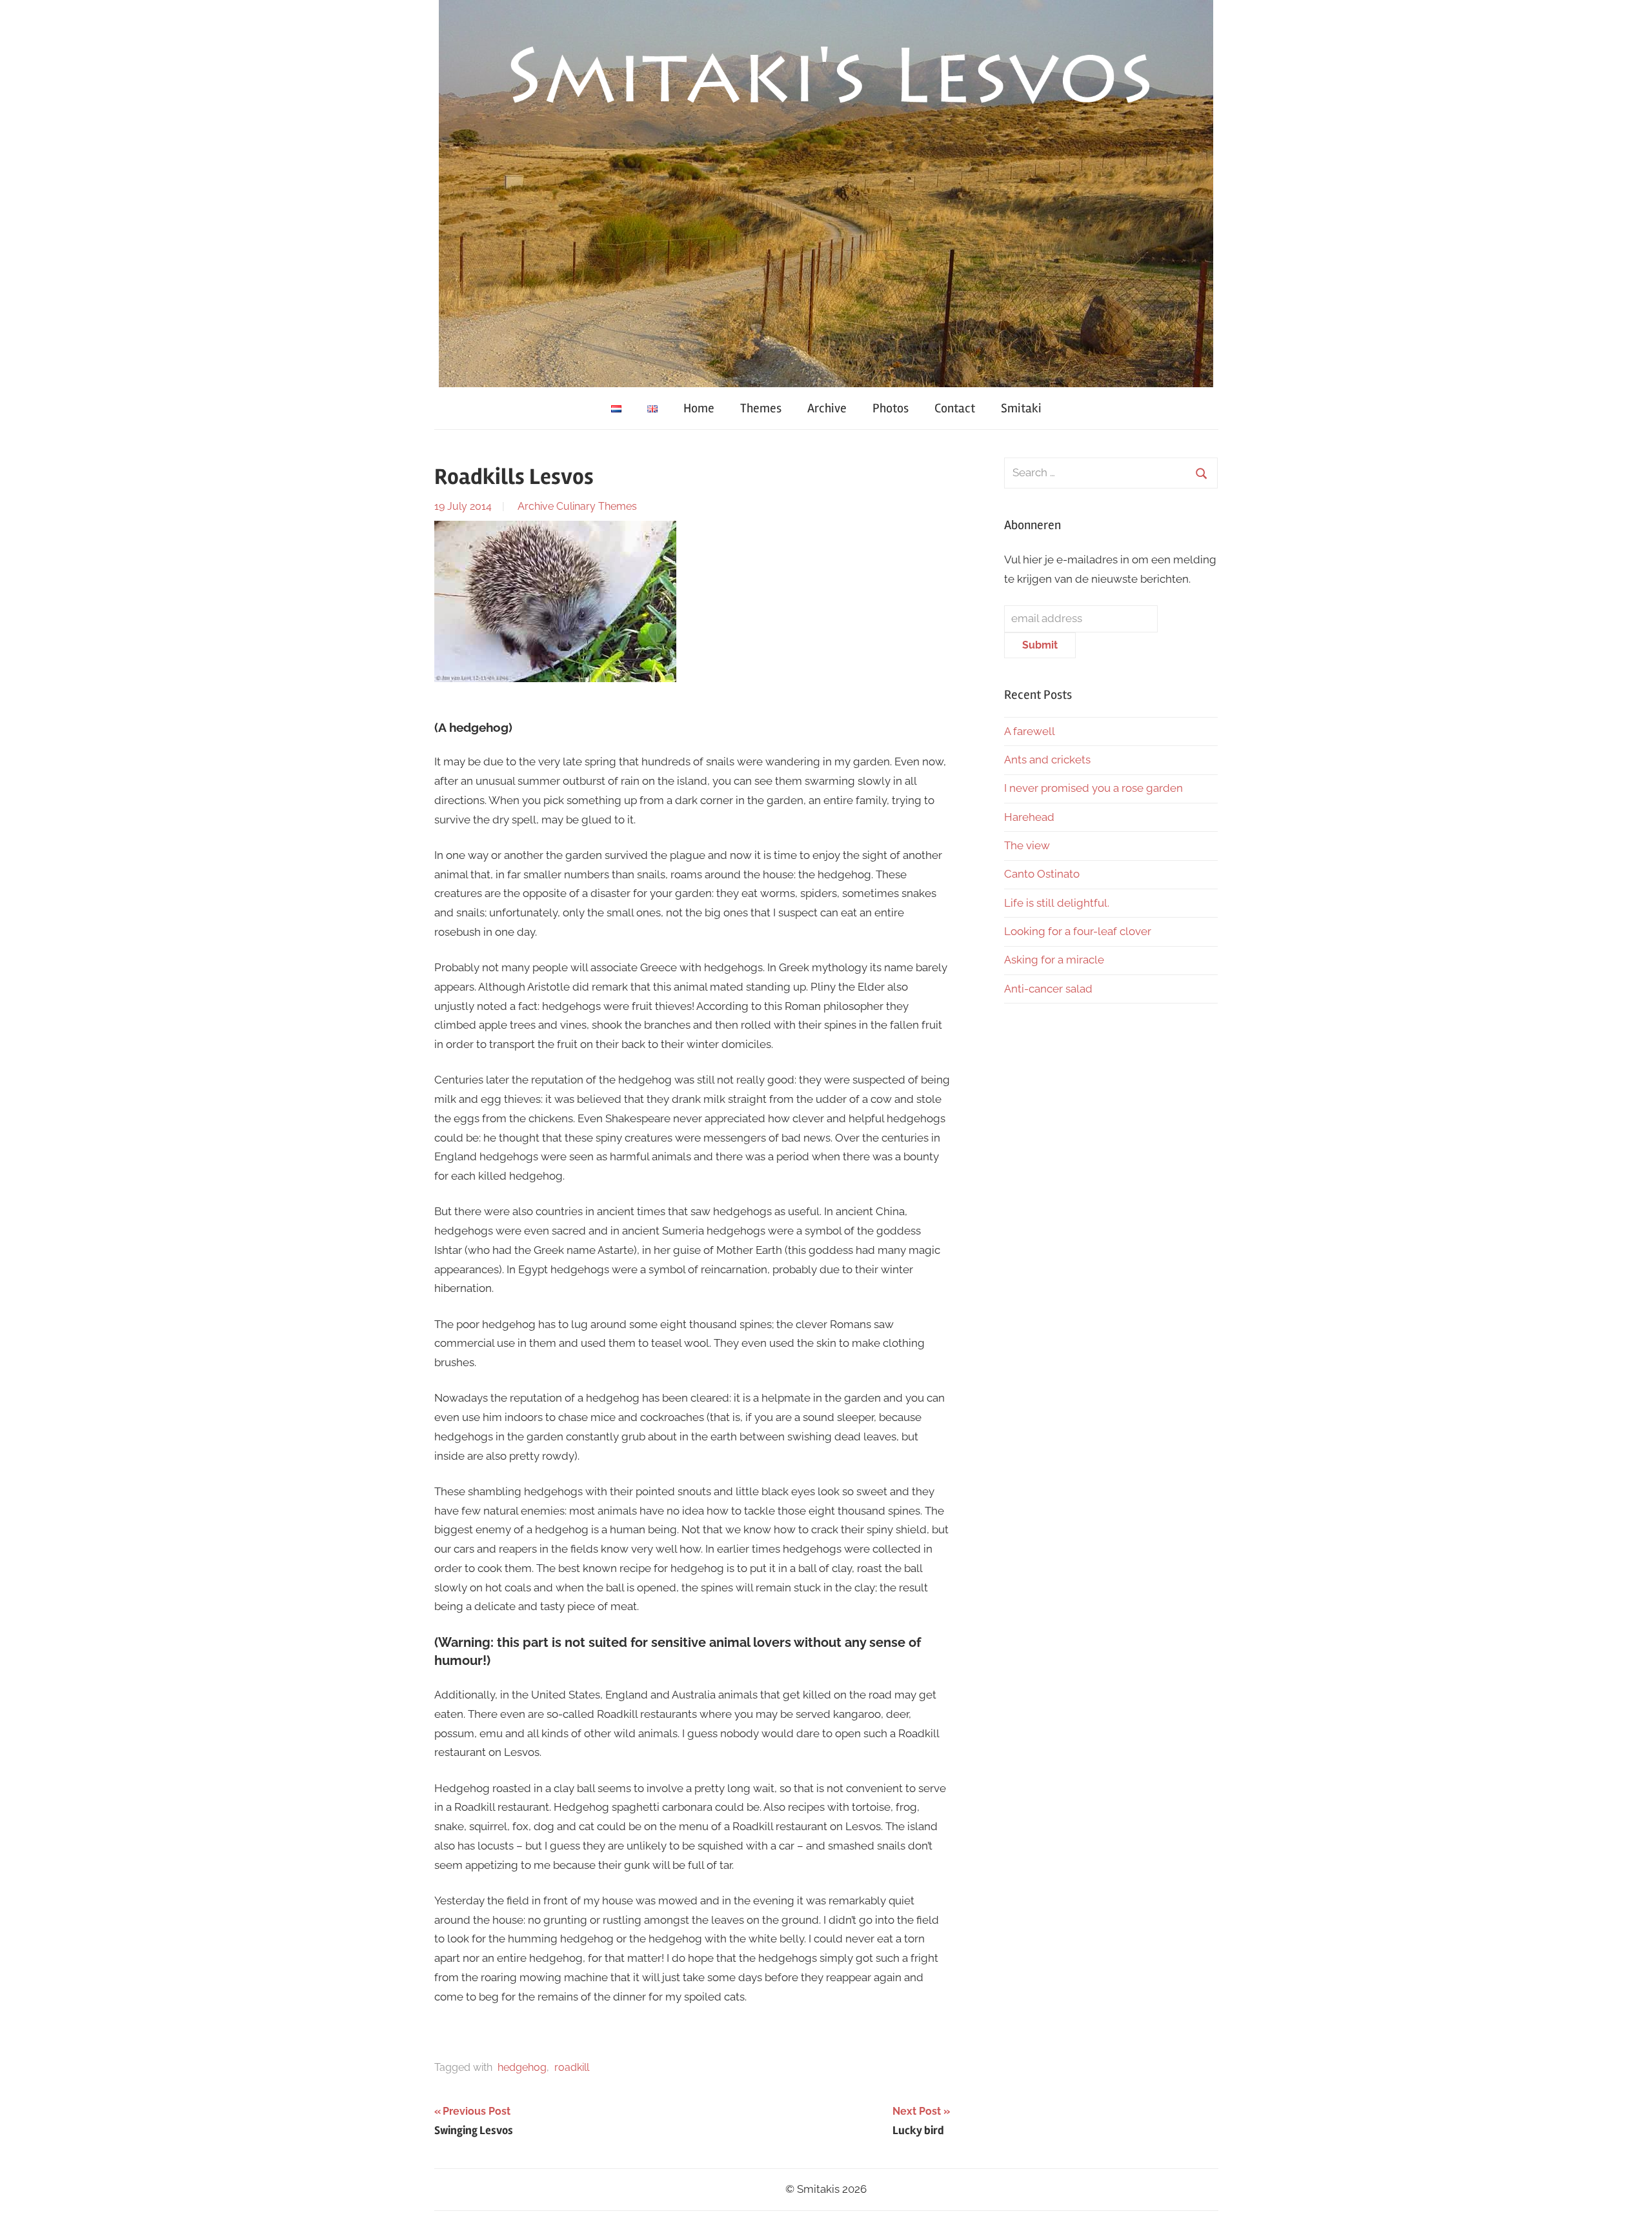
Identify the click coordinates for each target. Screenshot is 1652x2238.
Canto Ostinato (1042, 874)
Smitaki (1021, 408)
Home (699, 408)
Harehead (1029, 817)
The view (1027, 845)
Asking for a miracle (1054, 960)
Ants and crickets (1047, 760)
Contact (955, 408)
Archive (827, 408)
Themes (761, 408)
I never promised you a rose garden (1093, 788)
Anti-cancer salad (1048, 989)
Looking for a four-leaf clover (1078, 931)
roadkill (572, 2067)
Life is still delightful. (1057, 903)
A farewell (1030, 731)
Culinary (576, 506)
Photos (891, 408)
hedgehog (522, 2067)
